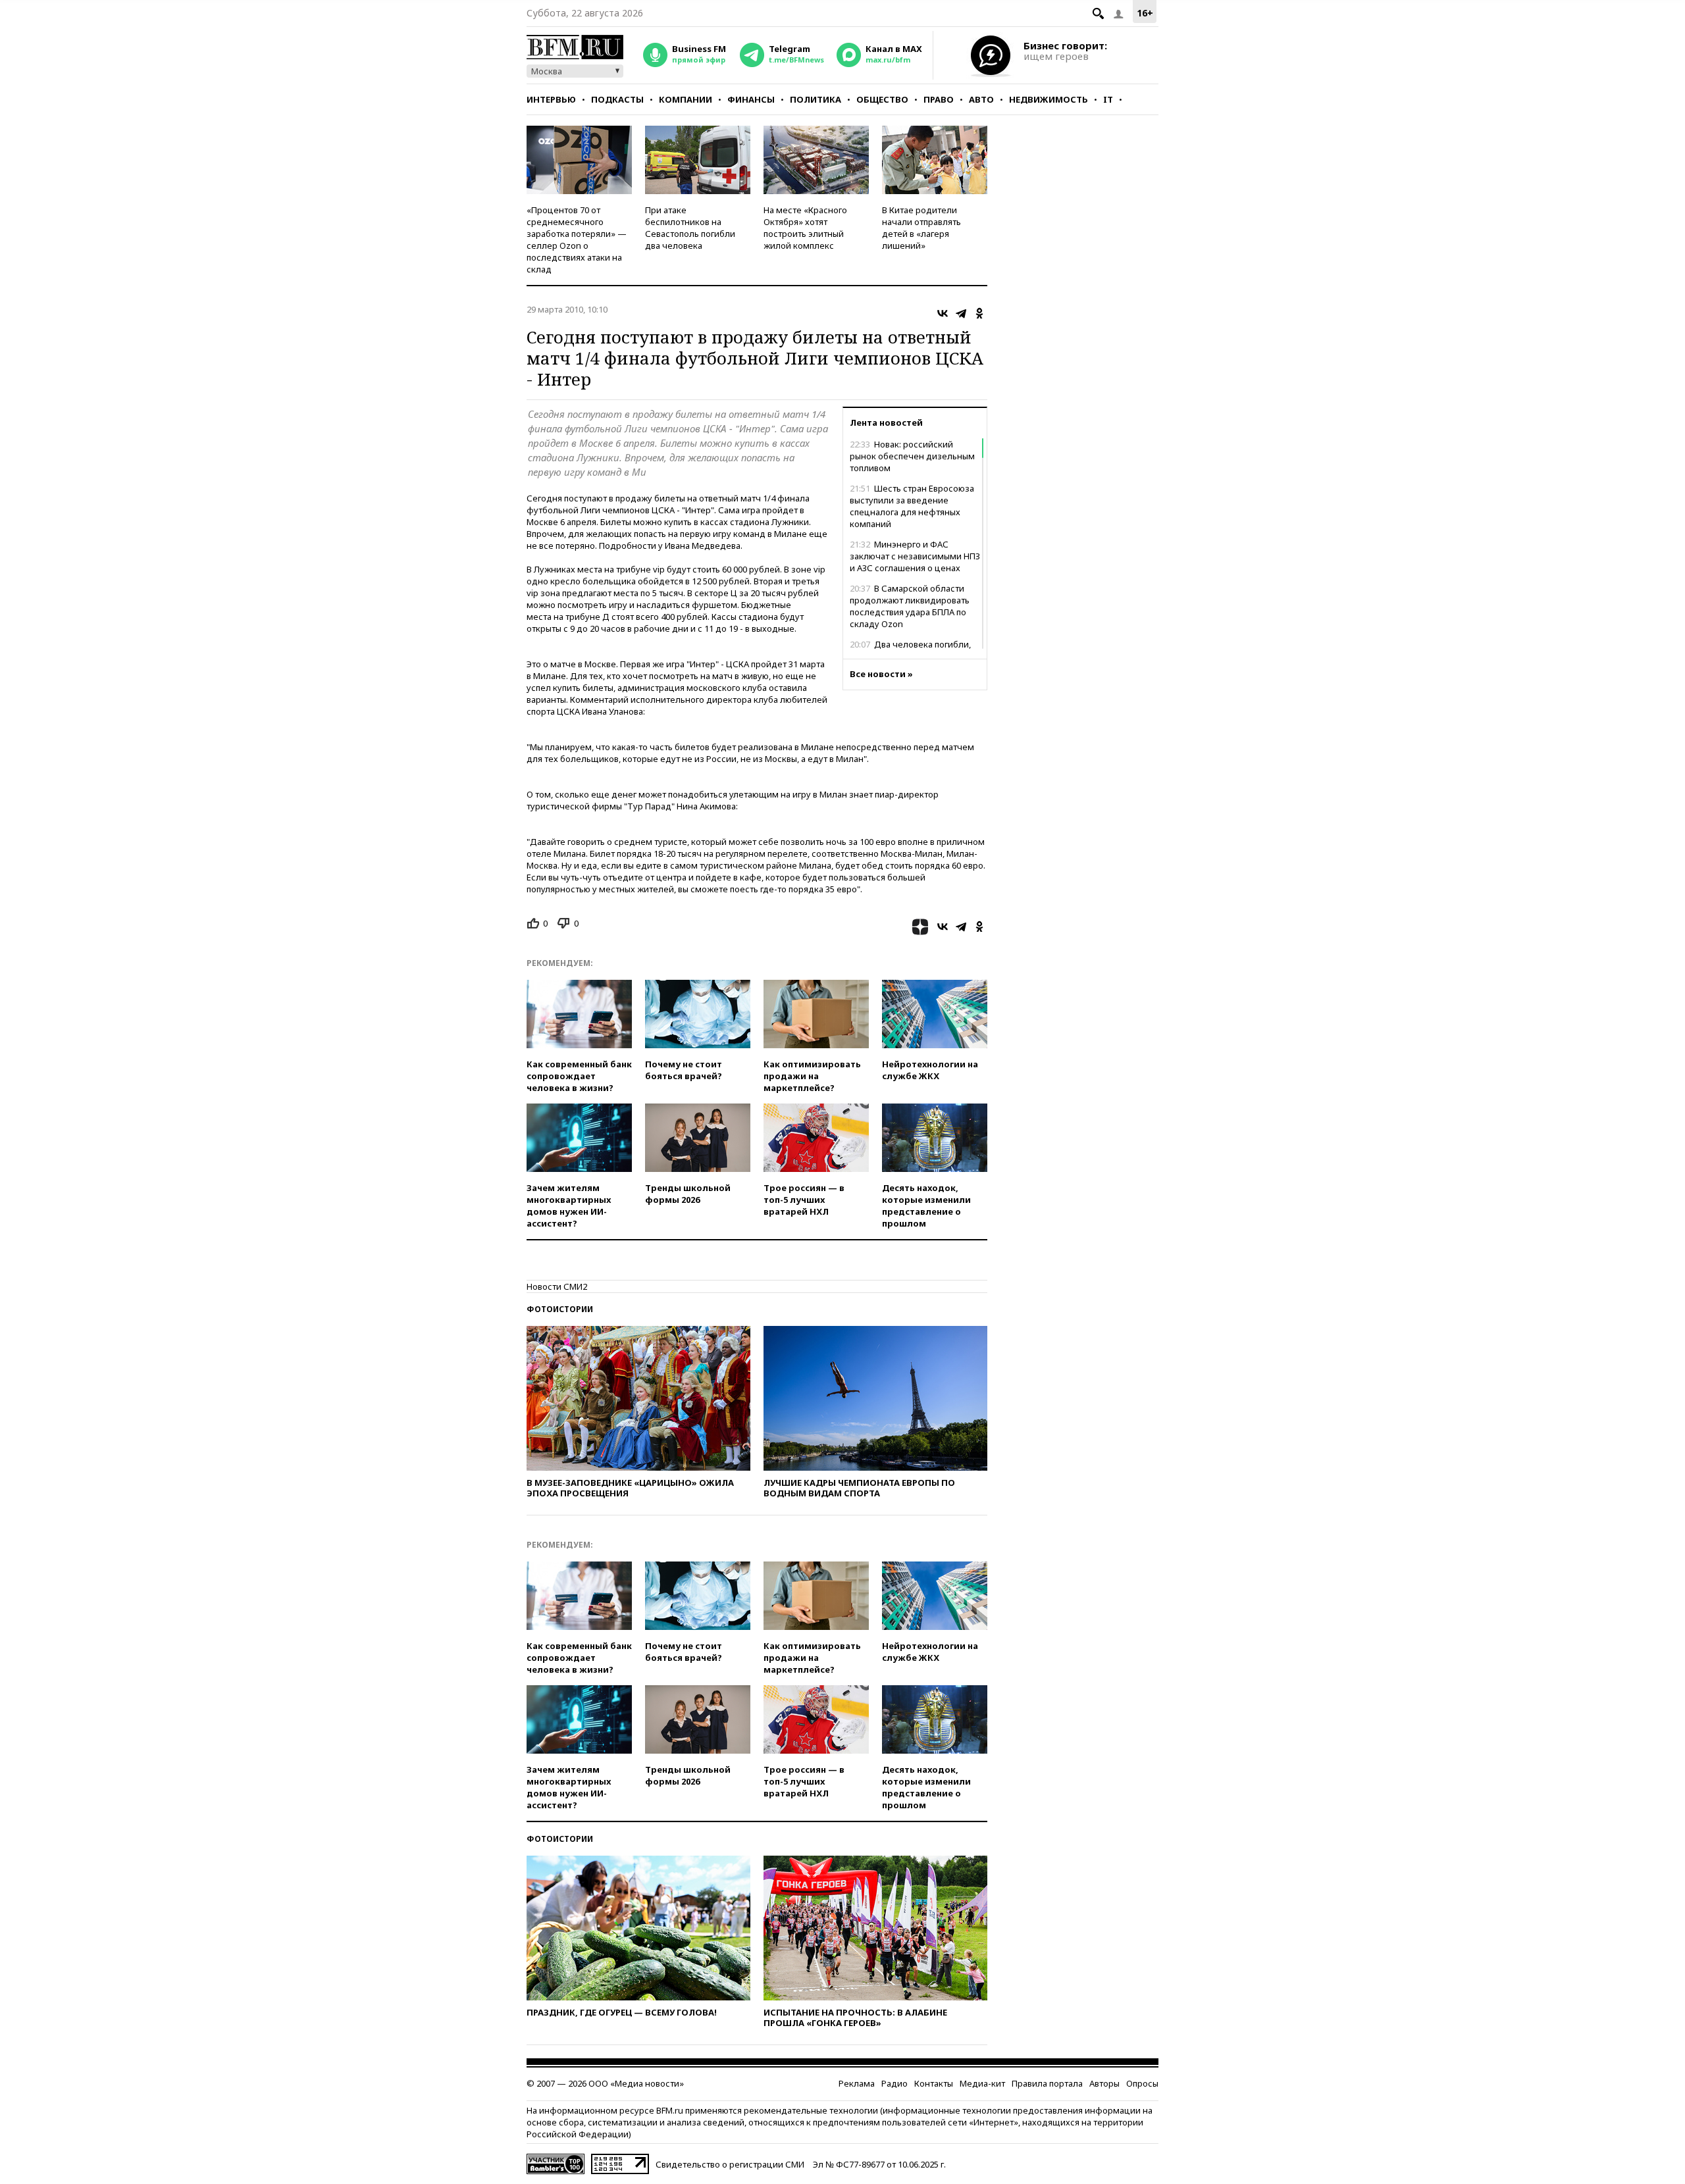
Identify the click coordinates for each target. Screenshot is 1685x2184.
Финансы (751, 99)
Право (939, 99)
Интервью (551, 99)
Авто (981, 99)
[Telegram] (961, 313)
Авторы (1104, 2083)
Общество (882, 99)
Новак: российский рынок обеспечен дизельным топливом (912, 456)
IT (1108, 99)
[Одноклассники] (979, 313)
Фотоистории (560, 1309)
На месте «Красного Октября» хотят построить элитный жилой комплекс (805, 228)
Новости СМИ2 (557, 1286)
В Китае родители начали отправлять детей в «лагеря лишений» (921, 228)
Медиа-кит (982, 2083)
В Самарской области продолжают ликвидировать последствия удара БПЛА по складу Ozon (910, 606)
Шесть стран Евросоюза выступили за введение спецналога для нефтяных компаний (912, 506)
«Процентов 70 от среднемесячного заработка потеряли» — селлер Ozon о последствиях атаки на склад (577, 240)
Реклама (857, 2083)
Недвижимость (1049, 99)
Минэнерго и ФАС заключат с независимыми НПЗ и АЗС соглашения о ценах (915, 556)
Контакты (934, 2083)
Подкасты (617, 99)
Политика (816, 99)
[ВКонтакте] (943, 313)
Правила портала (1047, 2083)
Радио (894, 2083)
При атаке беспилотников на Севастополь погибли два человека (690, 228)
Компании (686, 99)
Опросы (1142, 2083)
